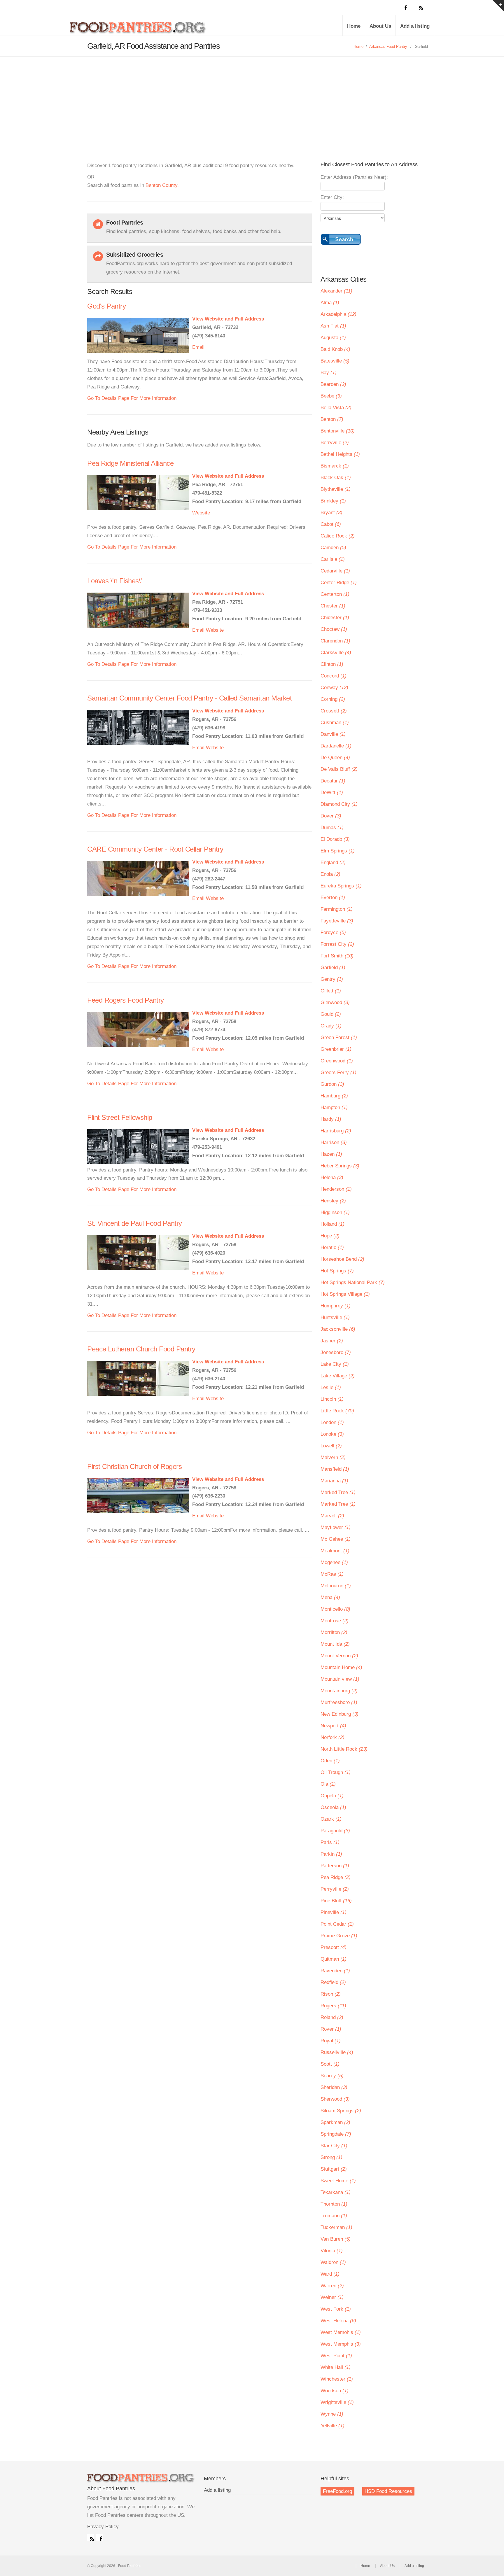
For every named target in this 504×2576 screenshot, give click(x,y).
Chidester (335, 618)
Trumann (334, 2216)
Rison (331, 1994)
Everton (333, 898)
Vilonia (332, 2251)
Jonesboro (336, 1352)
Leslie (331, 1387)
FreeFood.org (337, 2491)
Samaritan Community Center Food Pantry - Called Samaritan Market (189, 698)
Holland (332, 1224)
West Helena (338, 2321)
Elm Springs (338, 851)
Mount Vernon (339, 1656)
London (332, 1422)
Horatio (332, 1247)
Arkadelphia (338, 314)
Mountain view (340, 1679)
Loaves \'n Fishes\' (115, 581)
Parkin (331, 1854)
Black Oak (336, 478)
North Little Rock (344, 1749)
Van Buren (336, 2239)
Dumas (332, 828)
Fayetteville (337, 921)
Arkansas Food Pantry (388, 47)
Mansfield (335, 1469)
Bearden (333, 384)
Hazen (331, 1154)
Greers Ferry (338, 1072)
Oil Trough (336, 1772)
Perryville (335, 1889)
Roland (332, 2017)
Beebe (331, 396)
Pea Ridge (336, 1877)
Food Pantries (138, 30)
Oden (330, 1761)
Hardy (331, 1119)
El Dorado (335, 839)
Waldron (333, 2262)
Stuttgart (334, 2169)
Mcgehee (334, 1562)
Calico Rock (338, 536)
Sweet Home (338, 2181)
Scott (330, 2064)
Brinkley (333, 501)
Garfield (333, 967)
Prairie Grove (339, 1936)
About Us (380, 26)
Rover (331, 2029)
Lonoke (332, 1434)
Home (354, 26)
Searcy (332, 2076)
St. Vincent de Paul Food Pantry (135, 1223)
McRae (332, 1574)
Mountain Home (341, 1667)
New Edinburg (339, 1714)
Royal (331, 2041)
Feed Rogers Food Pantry (126, 1000)
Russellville (337, 2052)
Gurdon (332, 1084)
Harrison (334, 1142)
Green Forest (339, 1037)
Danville (333, 734)
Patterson (335, 1866)
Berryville (335, 443)
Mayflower (336, 1527)
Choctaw (334, 629)
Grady (331, 1026)
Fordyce (333, 932)
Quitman (334, 1959)
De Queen (335, 758)
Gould (331, 1014)
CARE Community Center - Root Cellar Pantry (155, 849)
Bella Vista (336, 408)
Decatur (333, 781)
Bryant (331, 513)
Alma (330, 303)
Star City (334, 2146)
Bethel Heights (340, 454)
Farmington (337, 909)
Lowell (331, 1446)
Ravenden (335, 1971)
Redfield (333, 1982)
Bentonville (338, 431)
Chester (333, 606)
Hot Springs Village (345, 1294)
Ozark (331, 1819)
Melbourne (336, 1586)
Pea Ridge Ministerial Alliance (130, 463)
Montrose (335, 1621)
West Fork (336, 2309)
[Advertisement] (252, 100)
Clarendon (335, 641)
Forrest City (337, 944)
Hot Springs (337, 1271)
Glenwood (335, 1002)
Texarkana (336, 2192)
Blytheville (336, 489)
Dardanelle (336, 746)
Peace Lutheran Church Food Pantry (141, 1349)
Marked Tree (338, 1492)
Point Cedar (337, 1924)
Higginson (335, 1212)
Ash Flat (333, 326)
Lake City (335, 1364)
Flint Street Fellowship (120, 1117)
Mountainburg (339, 1691)
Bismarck (335, 466)
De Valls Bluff (339, 769)
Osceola (333, 1807)
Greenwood (337, 1061)
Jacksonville (338, 1329)
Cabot (331, 524)
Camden (333, 548)
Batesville (335, 361)
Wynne (332, 2414)
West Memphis (341, 2344)
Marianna (334, 1481)
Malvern (333, 1457)
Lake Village (338, 1376)
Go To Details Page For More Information (132, 398)
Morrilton (334, 1632)
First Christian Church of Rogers (134, 1466)
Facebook (100, 2538)
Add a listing (415, 26)
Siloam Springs (341, 2111)
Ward (330, 2274)
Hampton (334, 1107)
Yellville (332, 2426)
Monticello (335, 1609)
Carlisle (333, 559)
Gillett (331, 991)
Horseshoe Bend (342, 1259)
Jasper (332, 1341)
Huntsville (335, 1317)
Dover (331, 816)
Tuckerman (336, 2227)
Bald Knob (335, 349)
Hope (330, 1236)
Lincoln (332, 1399)
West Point (336, 2356)
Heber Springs (340, 1166)
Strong (331, 2157)
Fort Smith (337, 956)
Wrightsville (337, 2402)
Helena (332, 1177)
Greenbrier (336, 1049)
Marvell (332, 1516)
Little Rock (337, 1411)
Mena (330, 1597)
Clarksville (336, 653)
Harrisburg (336, 1131)
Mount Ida (335, 1644)
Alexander (336, 291)
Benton (332, 419)
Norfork (332, 1737)
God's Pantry (106, 306)
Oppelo (332, 1796)
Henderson (336, 1189)
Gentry (332, 979)
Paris (330, 1842)
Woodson (335, 2391)
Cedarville (335, 571)
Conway (334, 688)
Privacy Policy (103, 2527)
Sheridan (334, 2087)
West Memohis (341, 2332)
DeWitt (332, 793)
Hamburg (334, 1096)
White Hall (336, 2367)
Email (198, 347)
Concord (334, 676)
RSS (91, 2538)
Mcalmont (335, 1551)
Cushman (335, 723)
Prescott (334, 1947)
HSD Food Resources (388, 2491)
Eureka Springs (341, 886)
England (333, 863)
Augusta (333, 338)
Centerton (335, 594)
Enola (330, 874)
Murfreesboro (339, 1702)
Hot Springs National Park (353, 1282)
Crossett (334, 711)
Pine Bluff (336, 1901)
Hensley (333, 1201)
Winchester (337, 2379)
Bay (329, 373)
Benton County (161, 185)
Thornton (334, 2204)
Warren (332, 2286)
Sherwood (335, 2099)
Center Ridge (339, 583)
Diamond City (339, 804)
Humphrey (336, 1306)
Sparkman (335, 2122)
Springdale (336, 2134)
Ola (328, 1784)
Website (201, 513)
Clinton (332, 664)
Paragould (335, 1831)
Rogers (333, 2006)
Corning (333, 699)
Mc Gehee (336, 1539)
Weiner (332, 2297)
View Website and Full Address (228, 319)
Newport (333, 1726)
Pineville (334, 1912)
